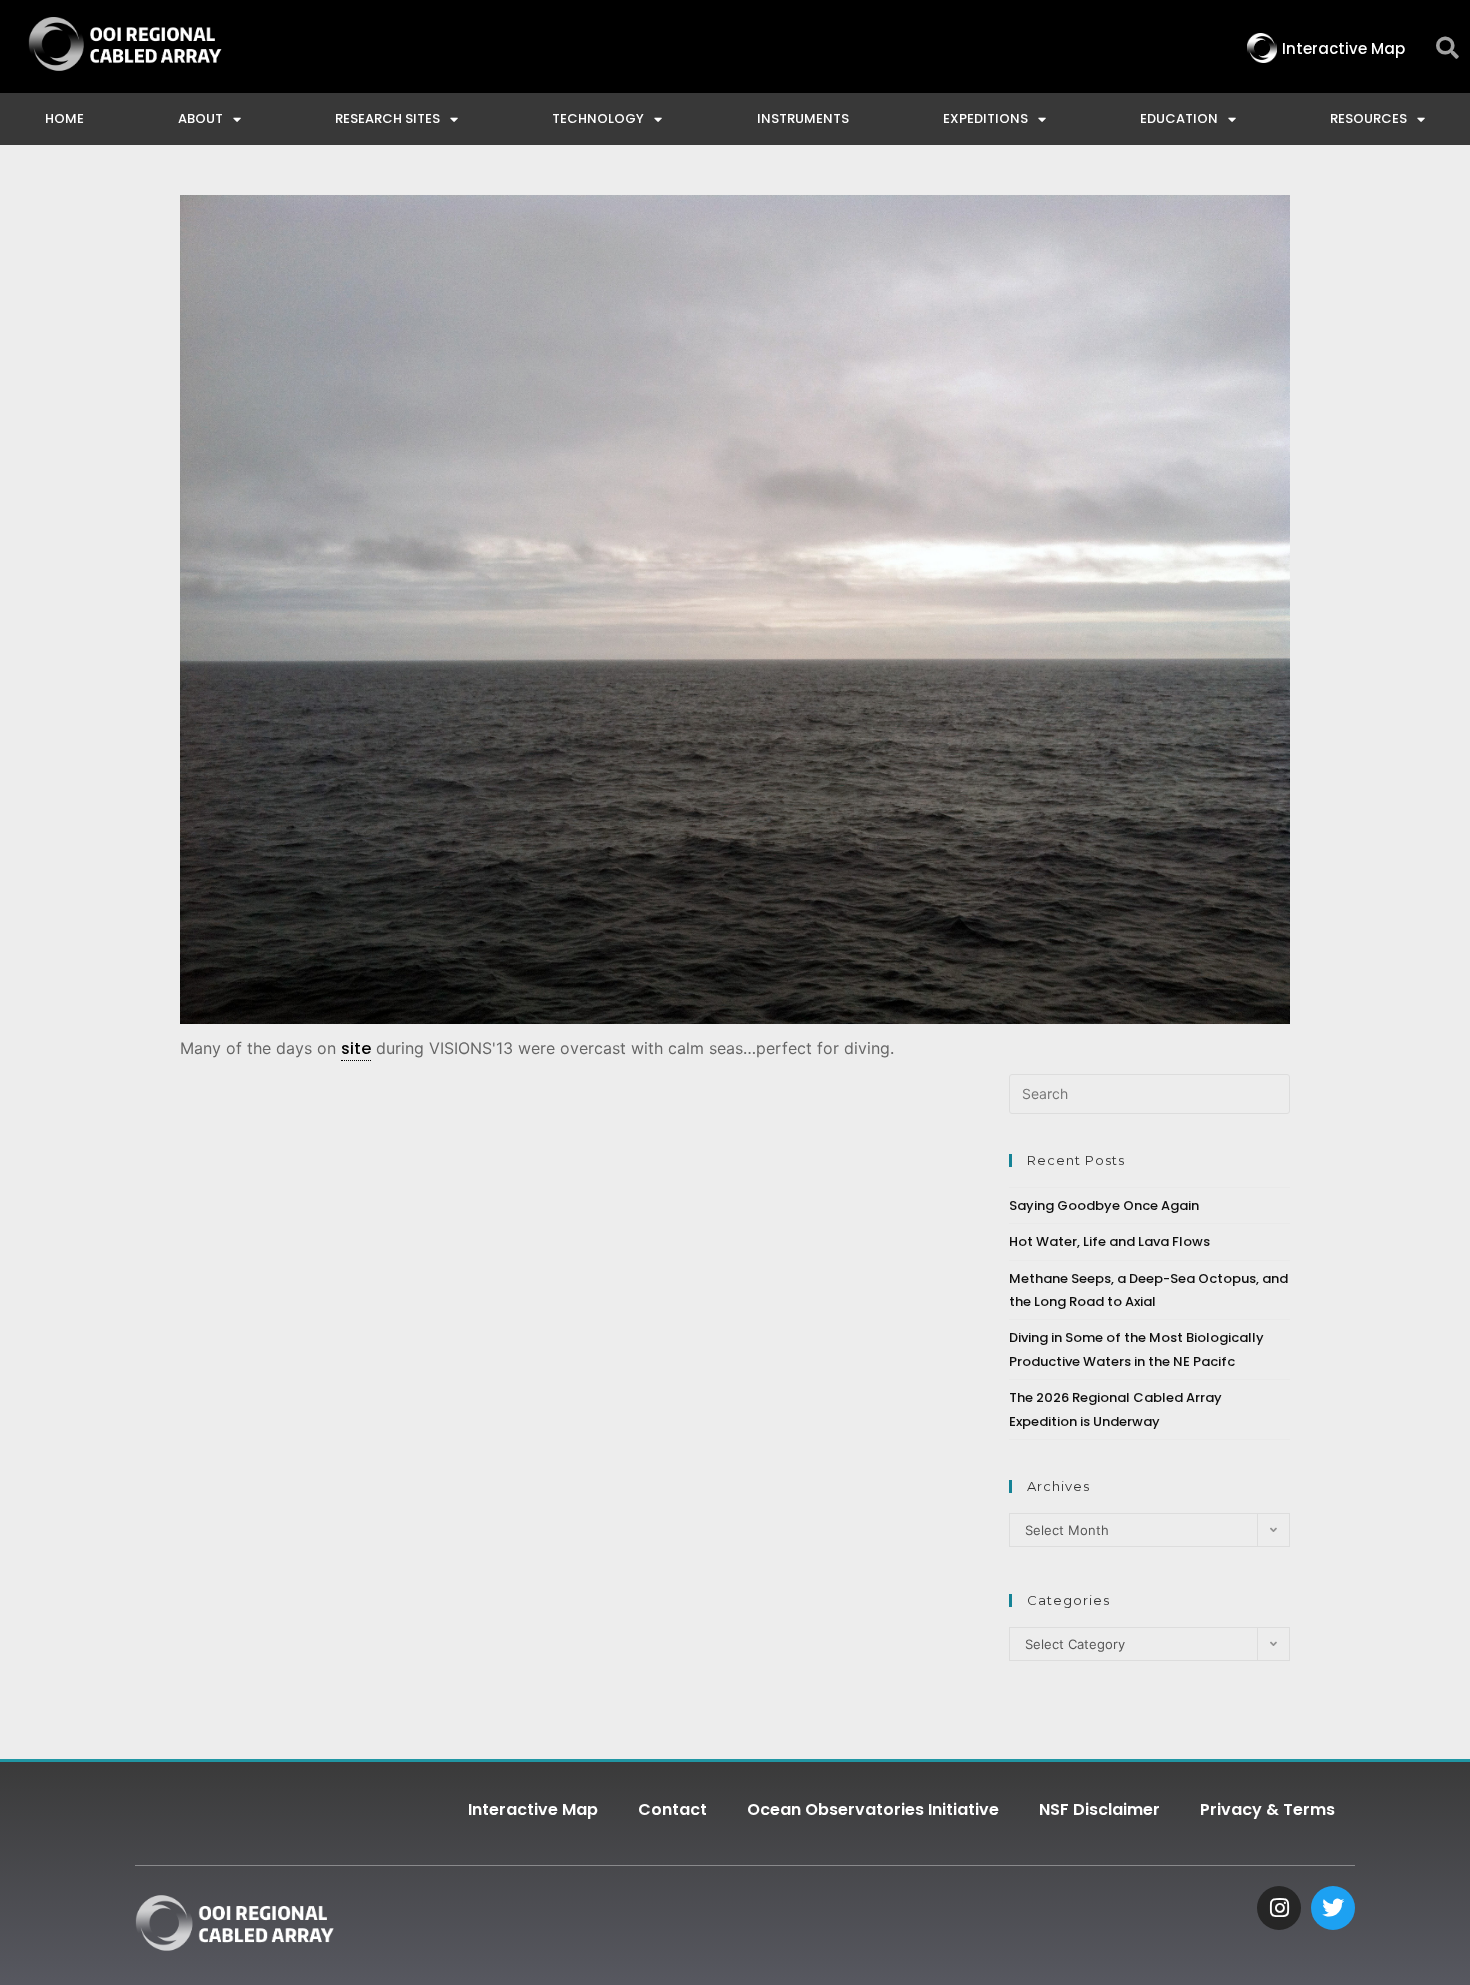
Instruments (803, 118)
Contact (672, 1809)
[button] (1447, 48)
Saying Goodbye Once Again (1104, 1205)
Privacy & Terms (1267, 1809)
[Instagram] (1279, 1908)
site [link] (356, 1048)
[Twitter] (1333, 1908)
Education (1179, 118)
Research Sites (387, 118)
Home (64, 118)
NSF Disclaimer (1099, 1809)
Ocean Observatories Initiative (873, 1809)
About (200, 118)
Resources (1368, 118)
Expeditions (985, 118)
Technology (598, 118)
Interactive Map (533, 1809)
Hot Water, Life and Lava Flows (1109, 1241)
